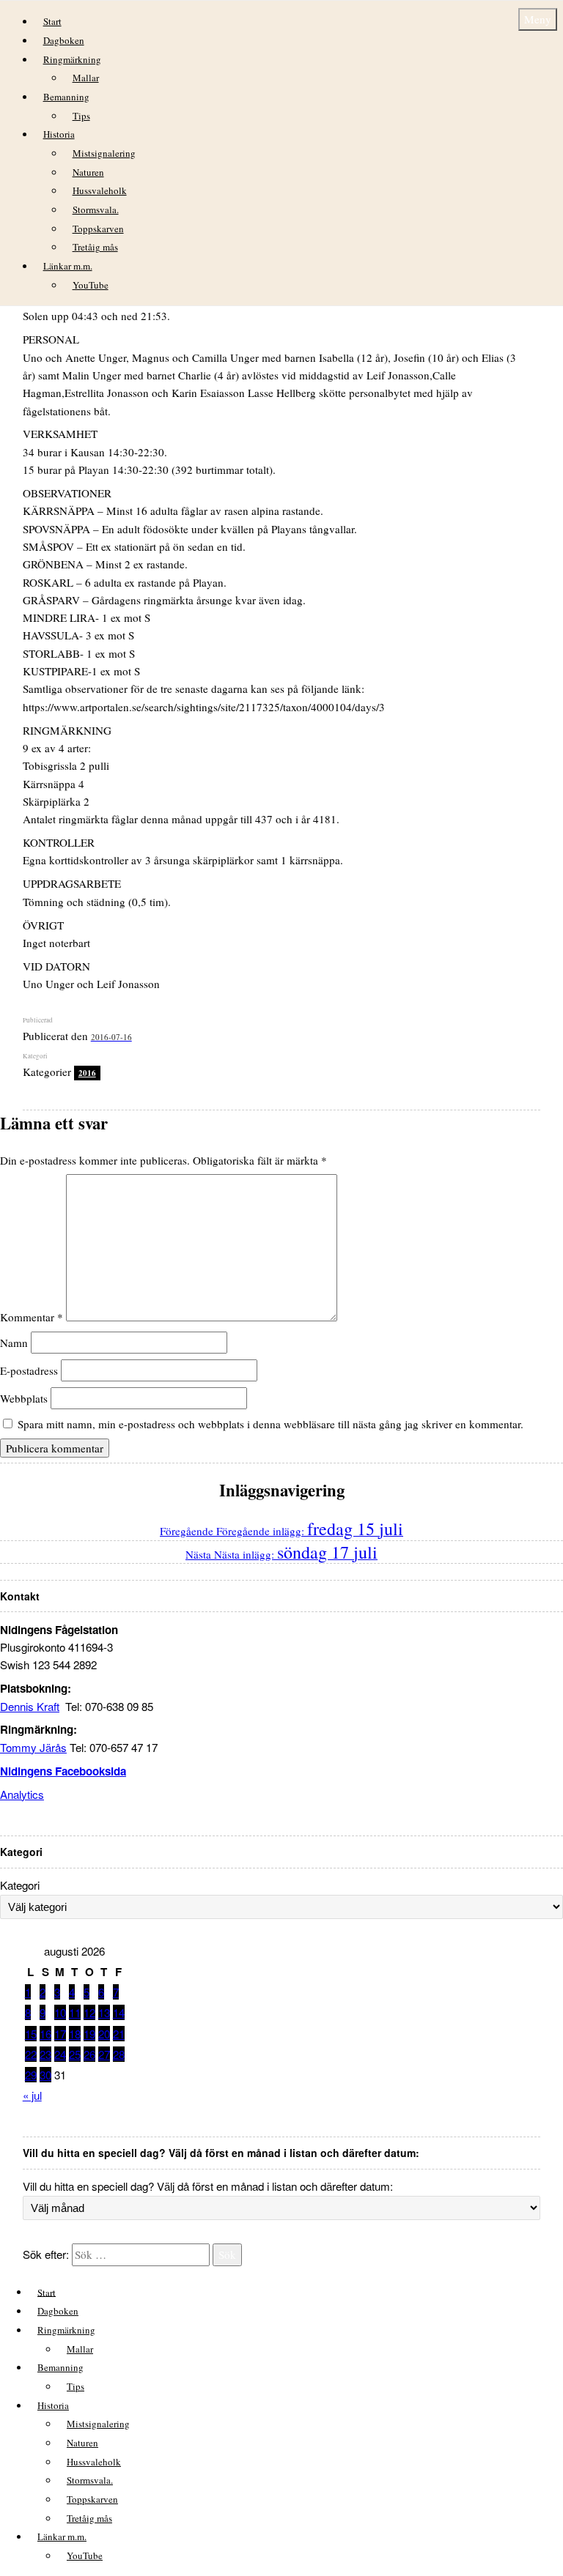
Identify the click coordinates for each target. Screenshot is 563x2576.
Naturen (88, 172)
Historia (59, 134)
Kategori (20, 1885)
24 (60, 2054)
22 (31, 2054)
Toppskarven (98, 229)
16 (45, 2034)
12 (89, 2012)
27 (104, 2054)
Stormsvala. (96, 209)
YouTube (91, 285)
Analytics (22, 1794)
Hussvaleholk (100, 190)
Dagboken (64, 40)
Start (52, 21)
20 (104, 2034)
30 (45, 2075)
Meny (538, 19)
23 (45, 2054)
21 (119, 2034)
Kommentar (32, 1317)
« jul (32, 2095)
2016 (87, 1073)
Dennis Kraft (30, 1706)
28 (119, 2054)
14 (119, 2012)
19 (89, 2034)
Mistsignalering (104, 153)
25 (75, 2054)
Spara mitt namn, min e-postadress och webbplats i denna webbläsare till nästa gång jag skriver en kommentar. (271, 1424)
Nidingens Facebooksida (63, 1771)
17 (60, 2034)
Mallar (86, 78)
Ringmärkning (72, 59)
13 (104, 2012)
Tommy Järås (33, 1747)
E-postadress (29, 1370)
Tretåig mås (95, 247)
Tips (81, 116)
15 (31, 2034)
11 (75, 2012)
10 (60, 2012)
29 (31, 2075)
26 (89, 2054)
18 (75, 2034)
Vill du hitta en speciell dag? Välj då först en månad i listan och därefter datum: (208, 2186)
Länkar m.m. (68, 266)
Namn (14, 1343)
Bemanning (66, 97)
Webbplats (24, 1398)
